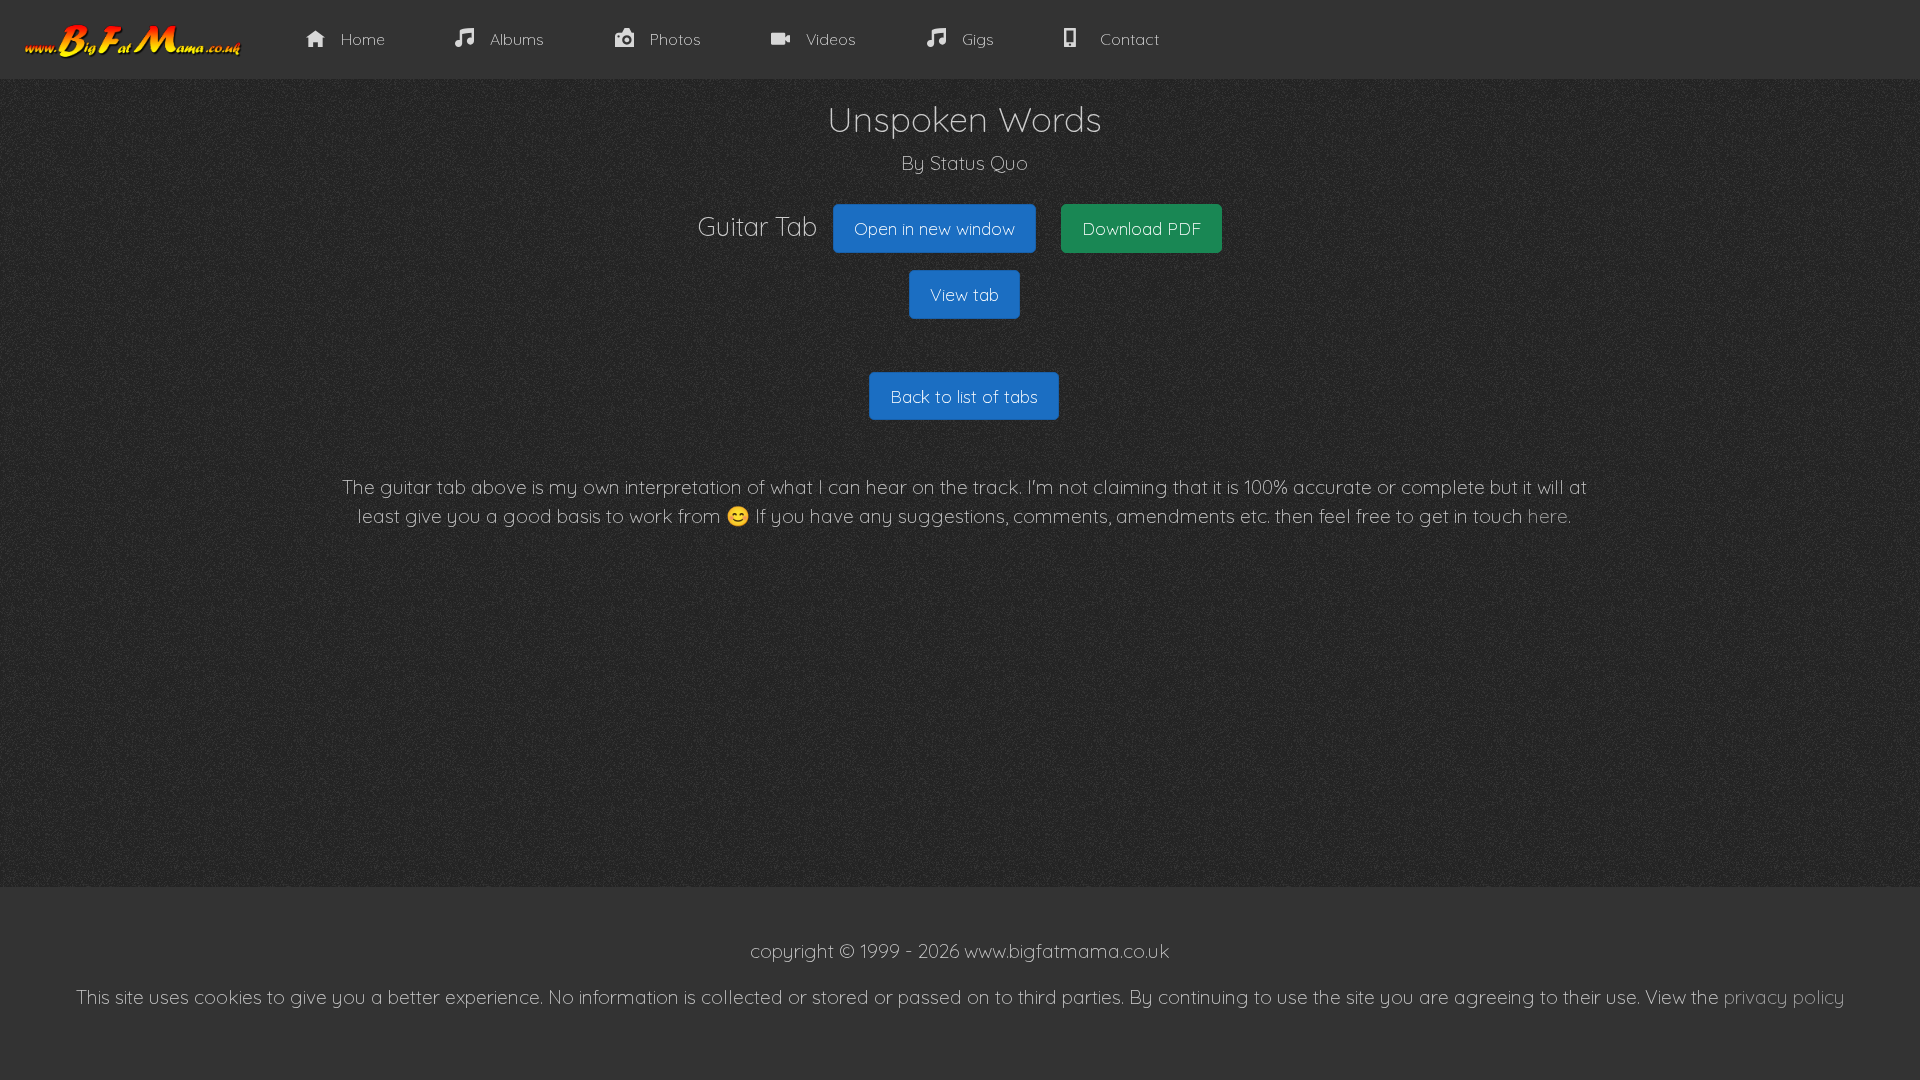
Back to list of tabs (964, 396)
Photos (675, 39)
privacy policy (1784, 997)
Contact (1129, 39)
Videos (831, 39)
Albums (517, 39)
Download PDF (1141, 228)
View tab (964, 294)
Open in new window (934, 228)
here (1548, 516)
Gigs (978, 39)
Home (363, 39)
